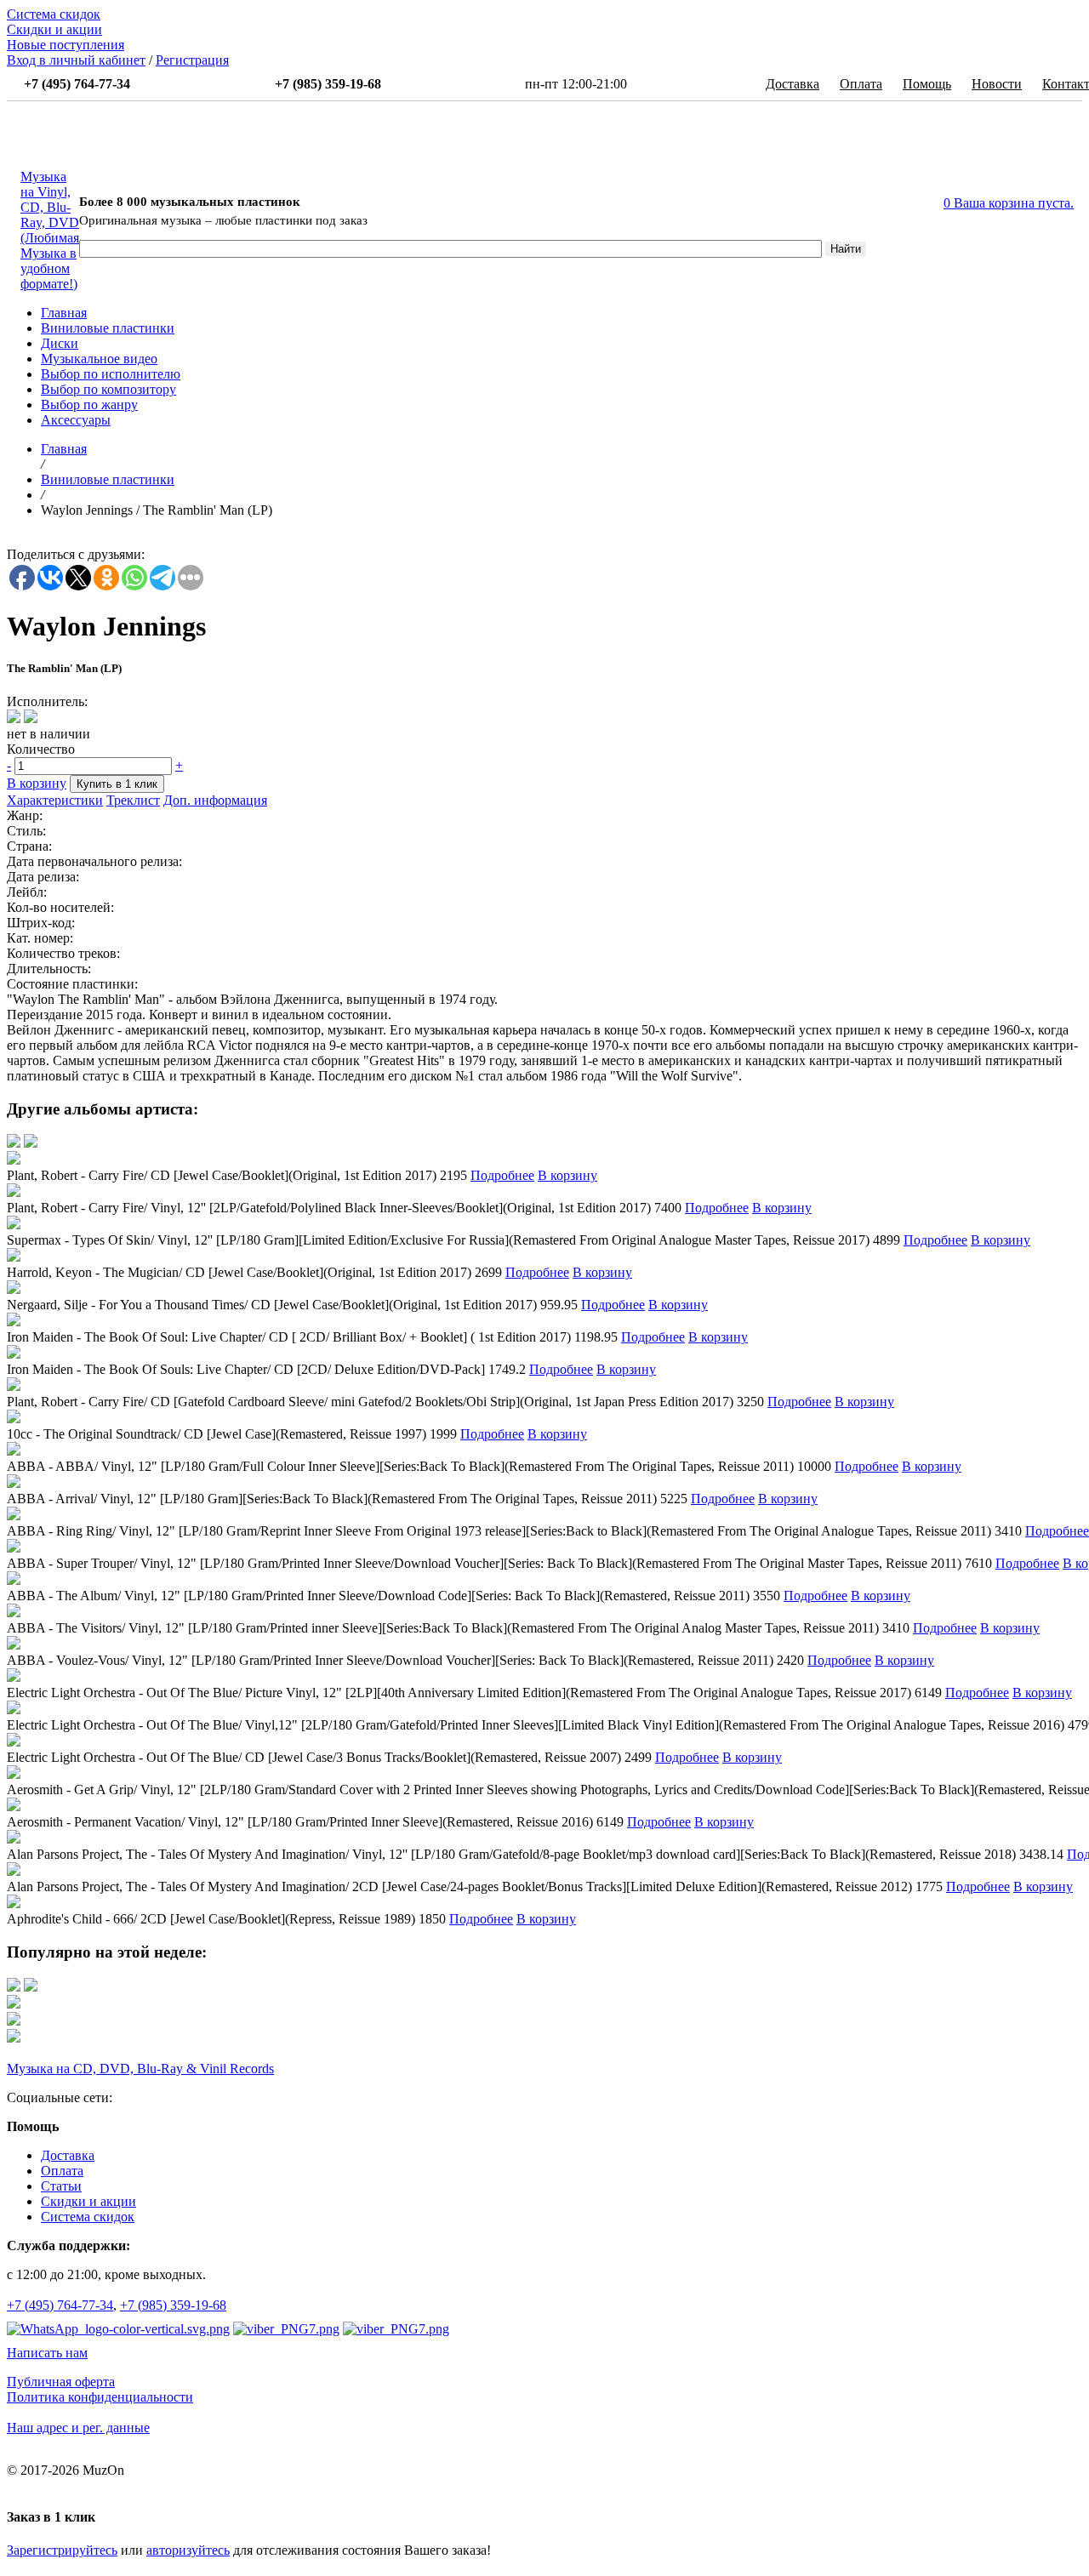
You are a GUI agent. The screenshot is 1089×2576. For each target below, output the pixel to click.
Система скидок (54, 14)
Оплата (861, 84)
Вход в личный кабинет (76, 60)
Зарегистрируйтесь (62, 2550)
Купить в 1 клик (117, 784)
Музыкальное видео (99, 359)
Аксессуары (76, 420)
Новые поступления (66, 45)
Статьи (61, 2186)
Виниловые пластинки (108, 328)
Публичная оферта (61, 2382)
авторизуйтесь (188, 2550)
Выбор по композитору (108, 389)
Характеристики (55, 800)
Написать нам (47, 2353)
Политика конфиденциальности (100, 2397)
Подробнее (502, 1175)
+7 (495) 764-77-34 (60, 2305)
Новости (997, 84)
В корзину (37, 783)
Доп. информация (215, 800)
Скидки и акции (54, 29)
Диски (60, 343)
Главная (64, 313)
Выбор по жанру (89, 405)
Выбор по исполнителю (111, 374)
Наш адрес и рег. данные (78, 2428)
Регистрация (192, 60)
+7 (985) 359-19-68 (173, 2305)
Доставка (793, 84)
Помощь (927, 84)
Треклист (133, 800)
